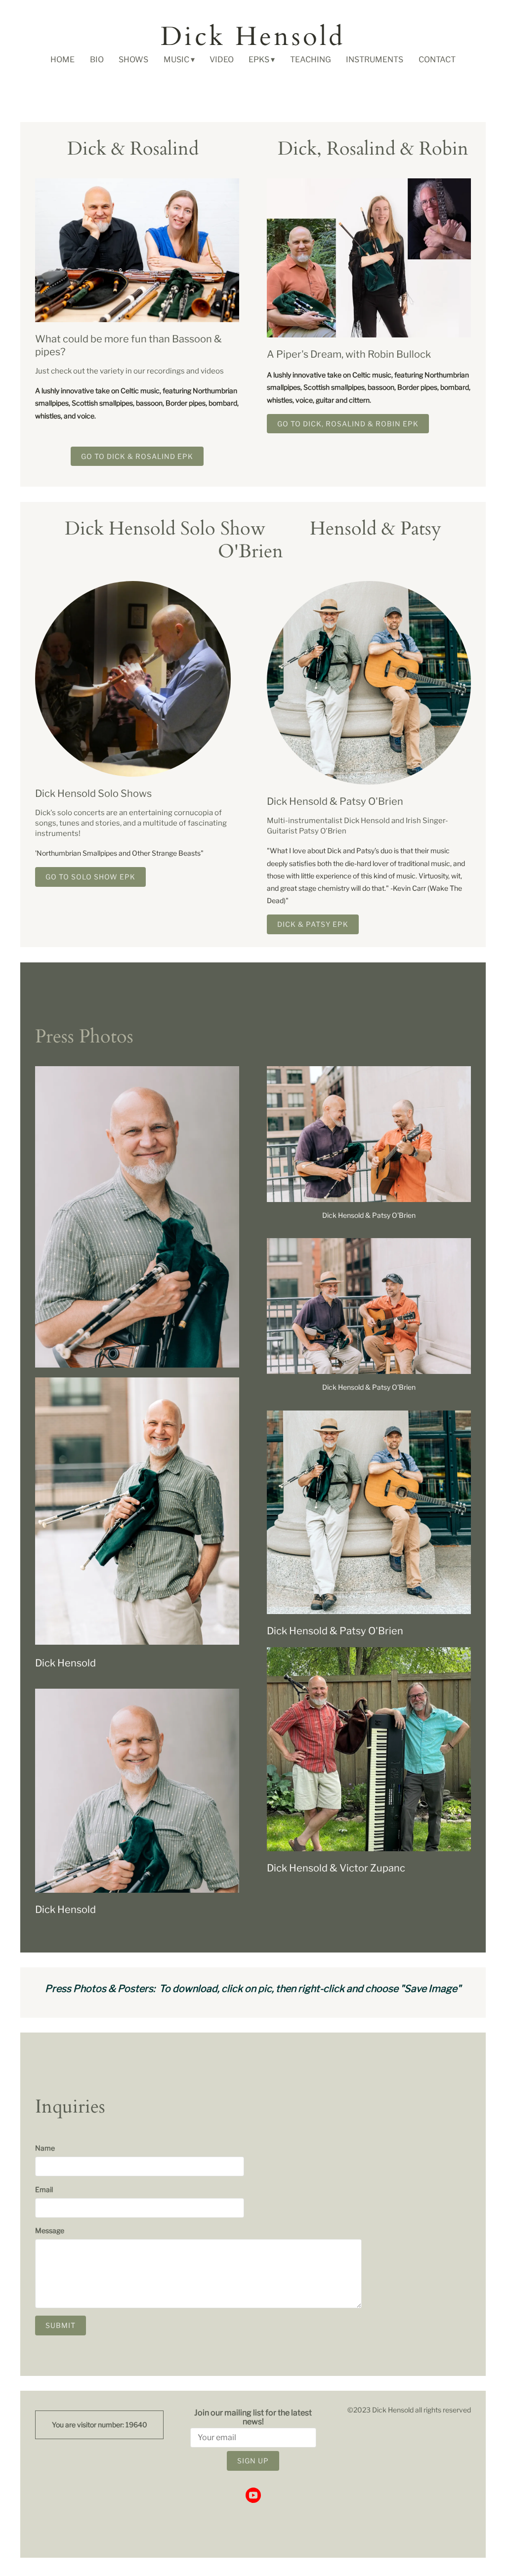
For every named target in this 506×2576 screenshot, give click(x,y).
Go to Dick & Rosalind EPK (137, 456)
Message (50, 2230)
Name (45, 2148)
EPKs (259, 60)
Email (44, 2189)
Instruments (375, 60)
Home (63, 60)
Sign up (253, 2461)
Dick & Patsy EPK (313, 924)
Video (222, 60)
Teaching (311, 60)
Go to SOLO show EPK (90, 877)
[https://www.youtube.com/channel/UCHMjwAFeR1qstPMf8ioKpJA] (253, 2496)
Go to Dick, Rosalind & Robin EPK (348, 424)
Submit (61, 2325)
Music (176, 60)
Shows (133, 60)
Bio (97, 60)
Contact (437, 60)
